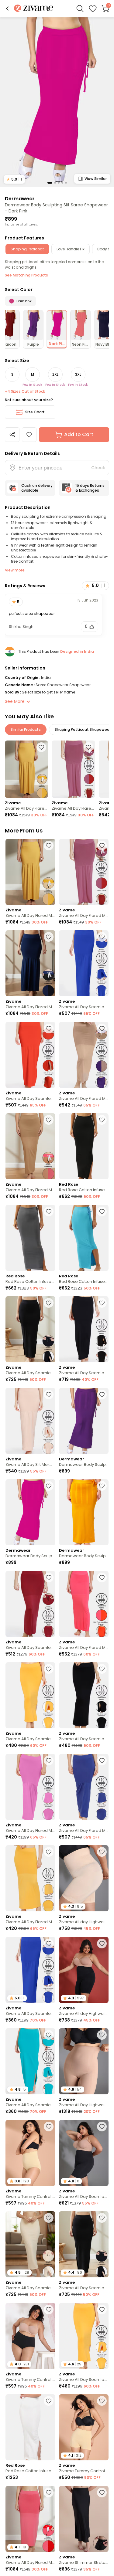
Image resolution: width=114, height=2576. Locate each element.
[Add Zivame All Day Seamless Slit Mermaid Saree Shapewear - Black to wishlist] (102, 1669)
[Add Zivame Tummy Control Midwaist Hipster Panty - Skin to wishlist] (49, 2127)
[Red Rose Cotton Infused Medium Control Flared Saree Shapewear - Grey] (30, 1238)
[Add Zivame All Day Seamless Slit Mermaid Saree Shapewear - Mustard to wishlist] (49, 1669)
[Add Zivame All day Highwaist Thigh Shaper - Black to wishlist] (102, 1944)
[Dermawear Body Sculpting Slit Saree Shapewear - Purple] (84, 1421)
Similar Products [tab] (26, 729)
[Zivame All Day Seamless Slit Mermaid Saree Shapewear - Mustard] (30, 1695)
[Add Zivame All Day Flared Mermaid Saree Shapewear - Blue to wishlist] (102, 1761)
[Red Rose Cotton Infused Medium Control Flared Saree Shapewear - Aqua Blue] (84, 1238)
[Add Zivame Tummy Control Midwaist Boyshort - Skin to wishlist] (102, 2401)
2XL (55, 374)
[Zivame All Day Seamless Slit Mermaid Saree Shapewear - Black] (84, 1695)
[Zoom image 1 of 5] (57, 102)
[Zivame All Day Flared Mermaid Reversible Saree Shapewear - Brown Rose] (73, 769)
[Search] (80, 8)
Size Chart (35, 412)
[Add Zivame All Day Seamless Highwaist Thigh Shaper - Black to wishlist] (102, 2127)
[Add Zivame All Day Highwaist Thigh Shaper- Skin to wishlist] (102, 2035)
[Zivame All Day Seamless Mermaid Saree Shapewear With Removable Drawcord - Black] (30, 1329)
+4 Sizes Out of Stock (25, 391)
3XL (78, 374)
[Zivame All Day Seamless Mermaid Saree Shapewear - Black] (84, 1329)
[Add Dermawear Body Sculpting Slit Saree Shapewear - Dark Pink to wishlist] (29, 435)
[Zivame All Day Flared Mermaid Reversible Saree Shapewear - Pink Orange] (84, 1604)
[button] (7, 8)
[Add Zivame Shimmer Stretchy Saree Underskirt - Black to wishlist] (102, 2493)
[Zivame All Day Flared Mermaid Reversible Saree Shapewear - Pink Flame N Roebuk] (30, 1146)
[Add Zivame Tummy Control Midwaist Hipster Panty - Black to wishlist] (49, 2310)
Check (98, 468)
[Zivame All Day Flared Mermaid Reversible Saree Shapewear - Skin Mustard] (26, 769)
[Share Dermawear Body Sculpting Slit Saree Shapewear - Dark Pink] (12, 435)
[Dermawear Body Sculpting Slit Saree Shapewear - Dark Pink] (30, 1512)
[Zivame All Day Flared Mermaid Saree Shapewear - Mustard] (30, 1878)
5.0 (14, 179)
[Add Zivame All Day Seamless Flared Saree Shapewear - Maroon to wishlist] (49, 1578)
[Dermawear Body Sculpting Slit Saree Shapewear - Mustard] (84, 1512)
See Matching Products (26, 275)
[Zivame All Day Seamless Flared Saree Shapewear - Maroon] (30, 1604)
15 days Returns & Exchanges (90, 488)
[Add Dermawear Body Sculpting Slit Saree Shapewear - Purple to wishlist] (102, 1395)
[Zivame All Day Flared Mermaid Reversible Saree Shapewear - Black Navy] (30, 963)
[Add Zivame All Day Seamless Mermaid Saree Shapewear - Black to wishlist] (102, 1303)
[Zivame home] (34, 9)
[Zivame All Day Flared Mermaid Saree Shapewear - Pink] (30, 1787)
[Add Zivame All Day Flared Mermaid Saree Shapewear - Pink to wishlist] (49, 1761)
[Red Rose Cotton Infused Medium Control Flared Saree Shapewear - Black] (84, 1146)
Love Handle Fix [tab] (71, 249)
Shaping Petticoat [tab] (27, 249)
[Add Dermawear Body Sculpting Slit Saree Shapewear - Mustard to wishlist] (102, 1486)
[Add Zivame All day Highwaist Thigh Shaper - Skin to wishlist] (102, 1852)
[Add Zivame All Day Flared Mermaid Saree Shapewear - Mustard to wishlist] (49, 1852)
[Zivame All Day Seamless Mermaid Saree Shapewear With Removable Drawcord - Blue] (84, 963)
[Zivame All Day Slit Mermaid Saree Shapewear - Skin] (30, 1421)
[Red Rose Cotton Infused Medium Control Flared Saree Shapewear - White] (30, 2427)
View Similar (96, 179)
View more (15, 570)
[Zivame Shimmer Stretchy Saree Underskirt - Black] (84, 2519)
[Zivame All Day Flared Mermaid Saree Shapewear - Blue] (84, 1787)
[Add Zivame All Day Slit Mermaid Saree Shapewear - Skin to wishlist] (49, 1395)
